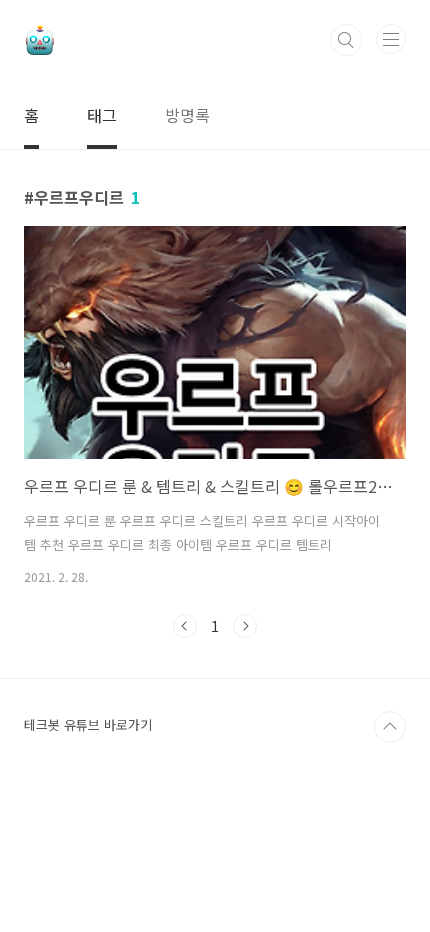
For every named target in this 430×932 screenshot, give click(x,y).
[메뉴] (391, 39)
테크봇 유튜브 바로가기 (88, 724)
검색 (346, 40)
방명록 (187, 115)
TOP (390, 727)
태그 (102, 115)
